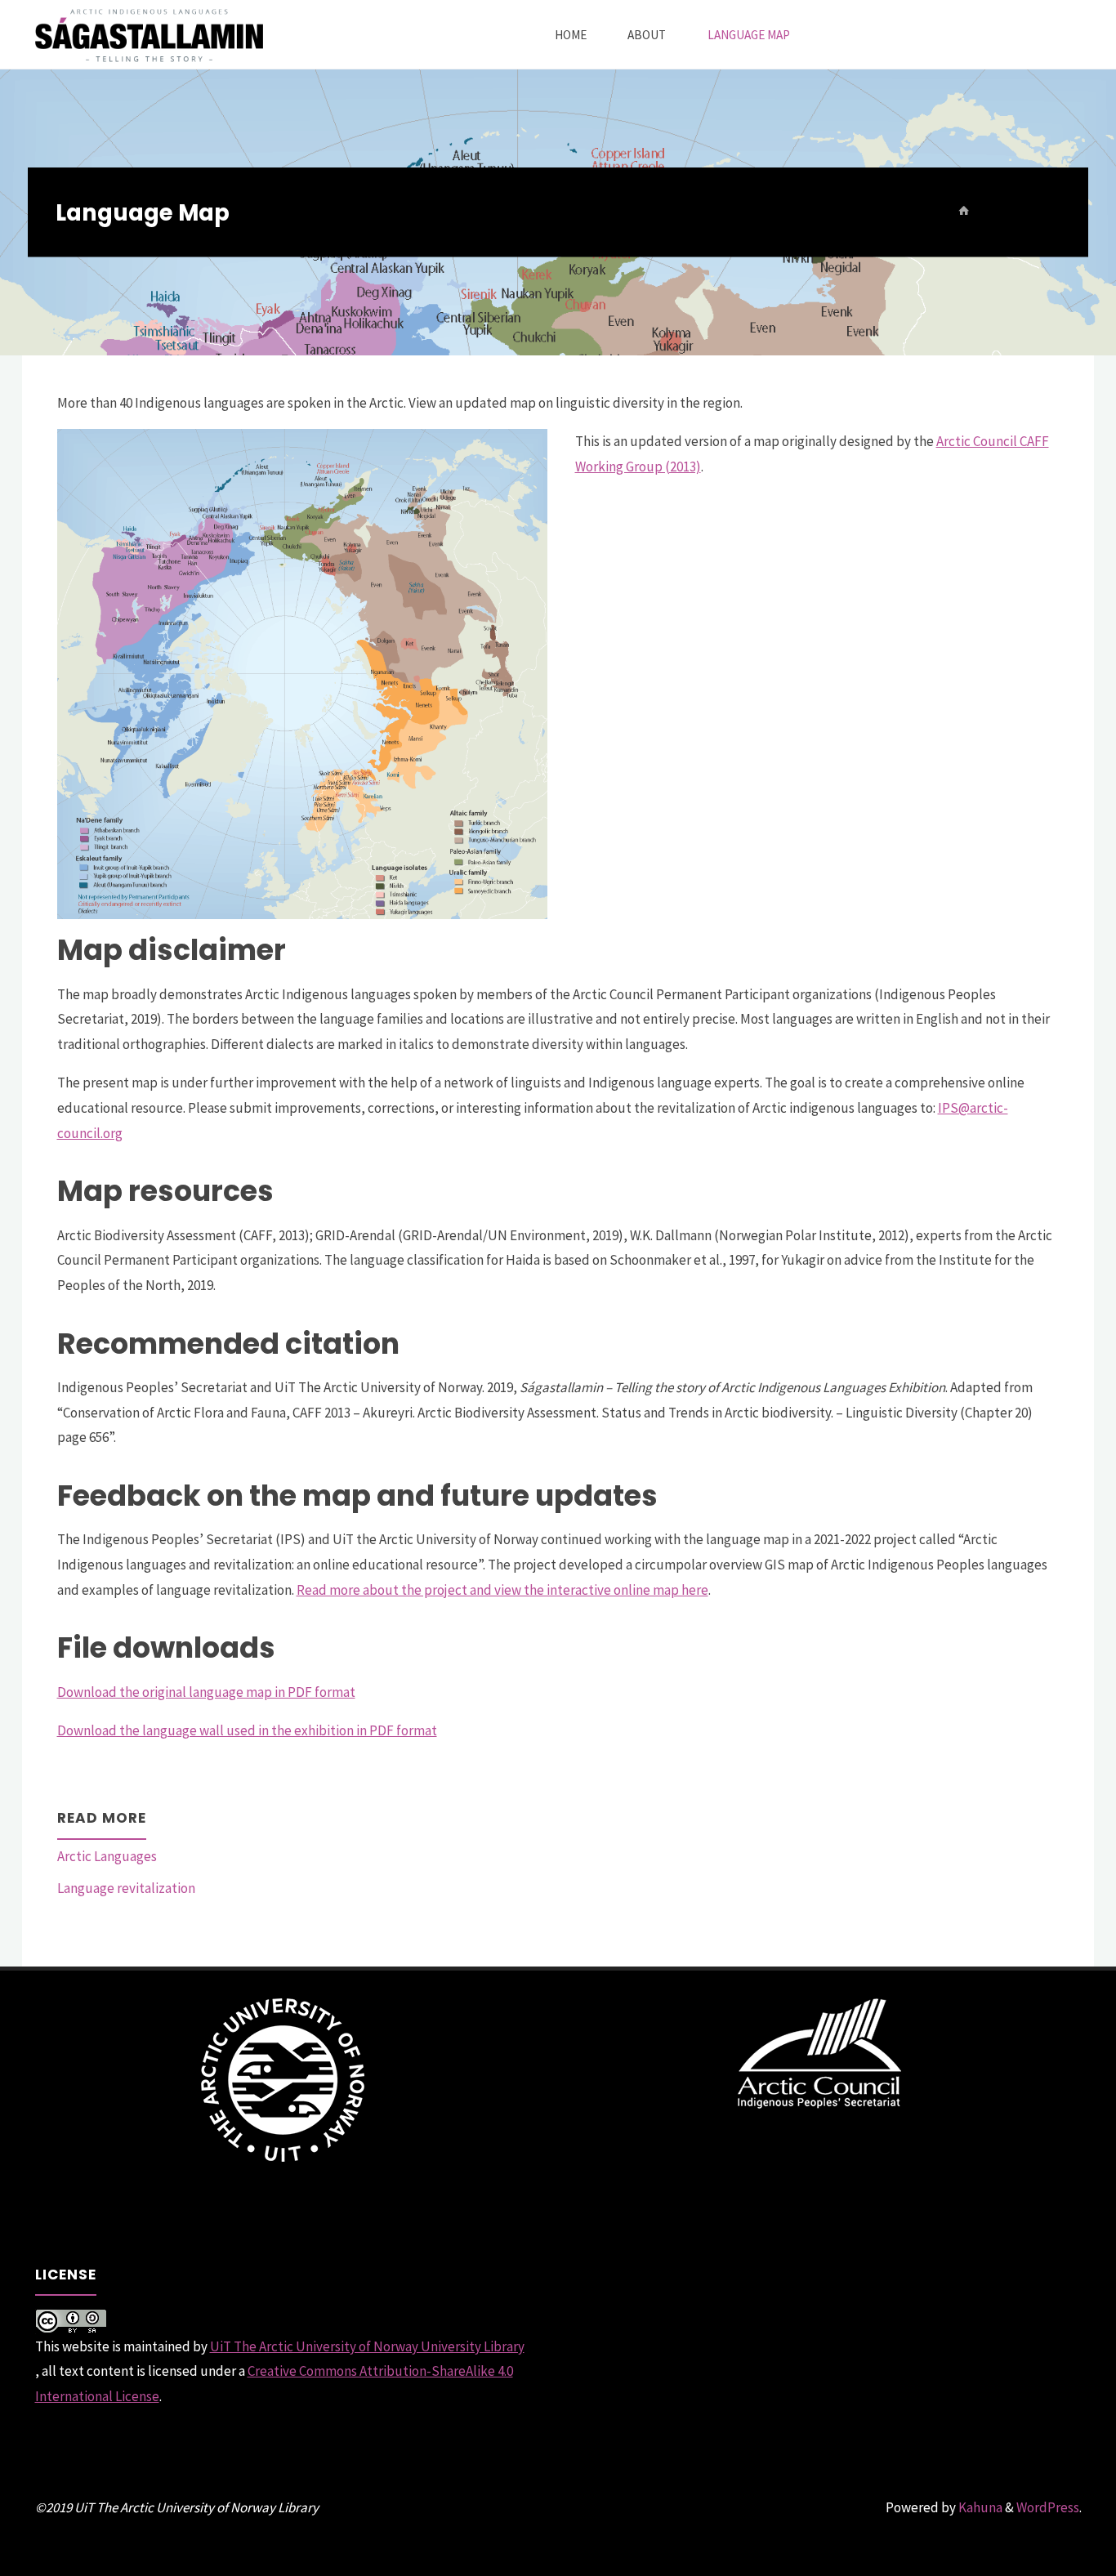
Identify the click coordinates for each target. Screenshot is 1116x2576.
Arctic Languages (107, 1856)
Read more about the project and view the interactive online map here (502, 1590)
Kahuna (979, 2507)
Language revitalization (126, 1888)
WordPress (1048, 2507)
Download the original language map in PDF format (206, 1692)
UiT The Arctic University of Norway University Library (367, 2346)
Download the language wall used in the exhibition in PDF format (247, 1730)
